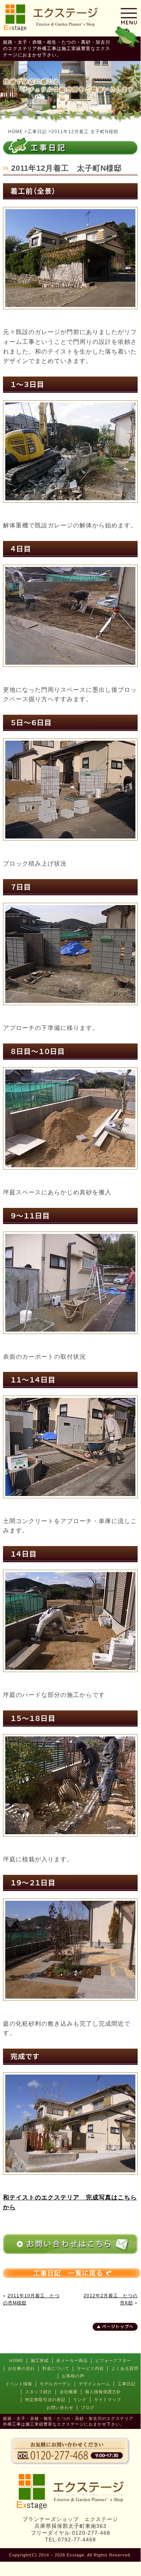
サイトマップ (108, 2400)
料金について (56, 2368)
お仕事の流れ (21, 2368)
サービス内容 (90, 2368)
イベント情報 (19, 2384)
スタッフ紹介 (39, 2392)
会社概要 (69, 2392)
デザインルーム (94, 2384)
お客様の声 (73, 2376)
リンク (80, 2400)
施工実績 (40, 2360)
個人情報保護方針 (103, 2392)
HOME (16, 2360)
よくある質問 (125, 2368)
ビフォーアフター (113, 2360)
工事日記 (127, 2384)
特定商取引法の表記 (45, 2400)
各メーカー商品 (72, 2360)
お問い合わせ (60, 2407)
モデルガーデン (55, 2384)
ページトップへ (118, 2327)
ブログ (88, 2407)
